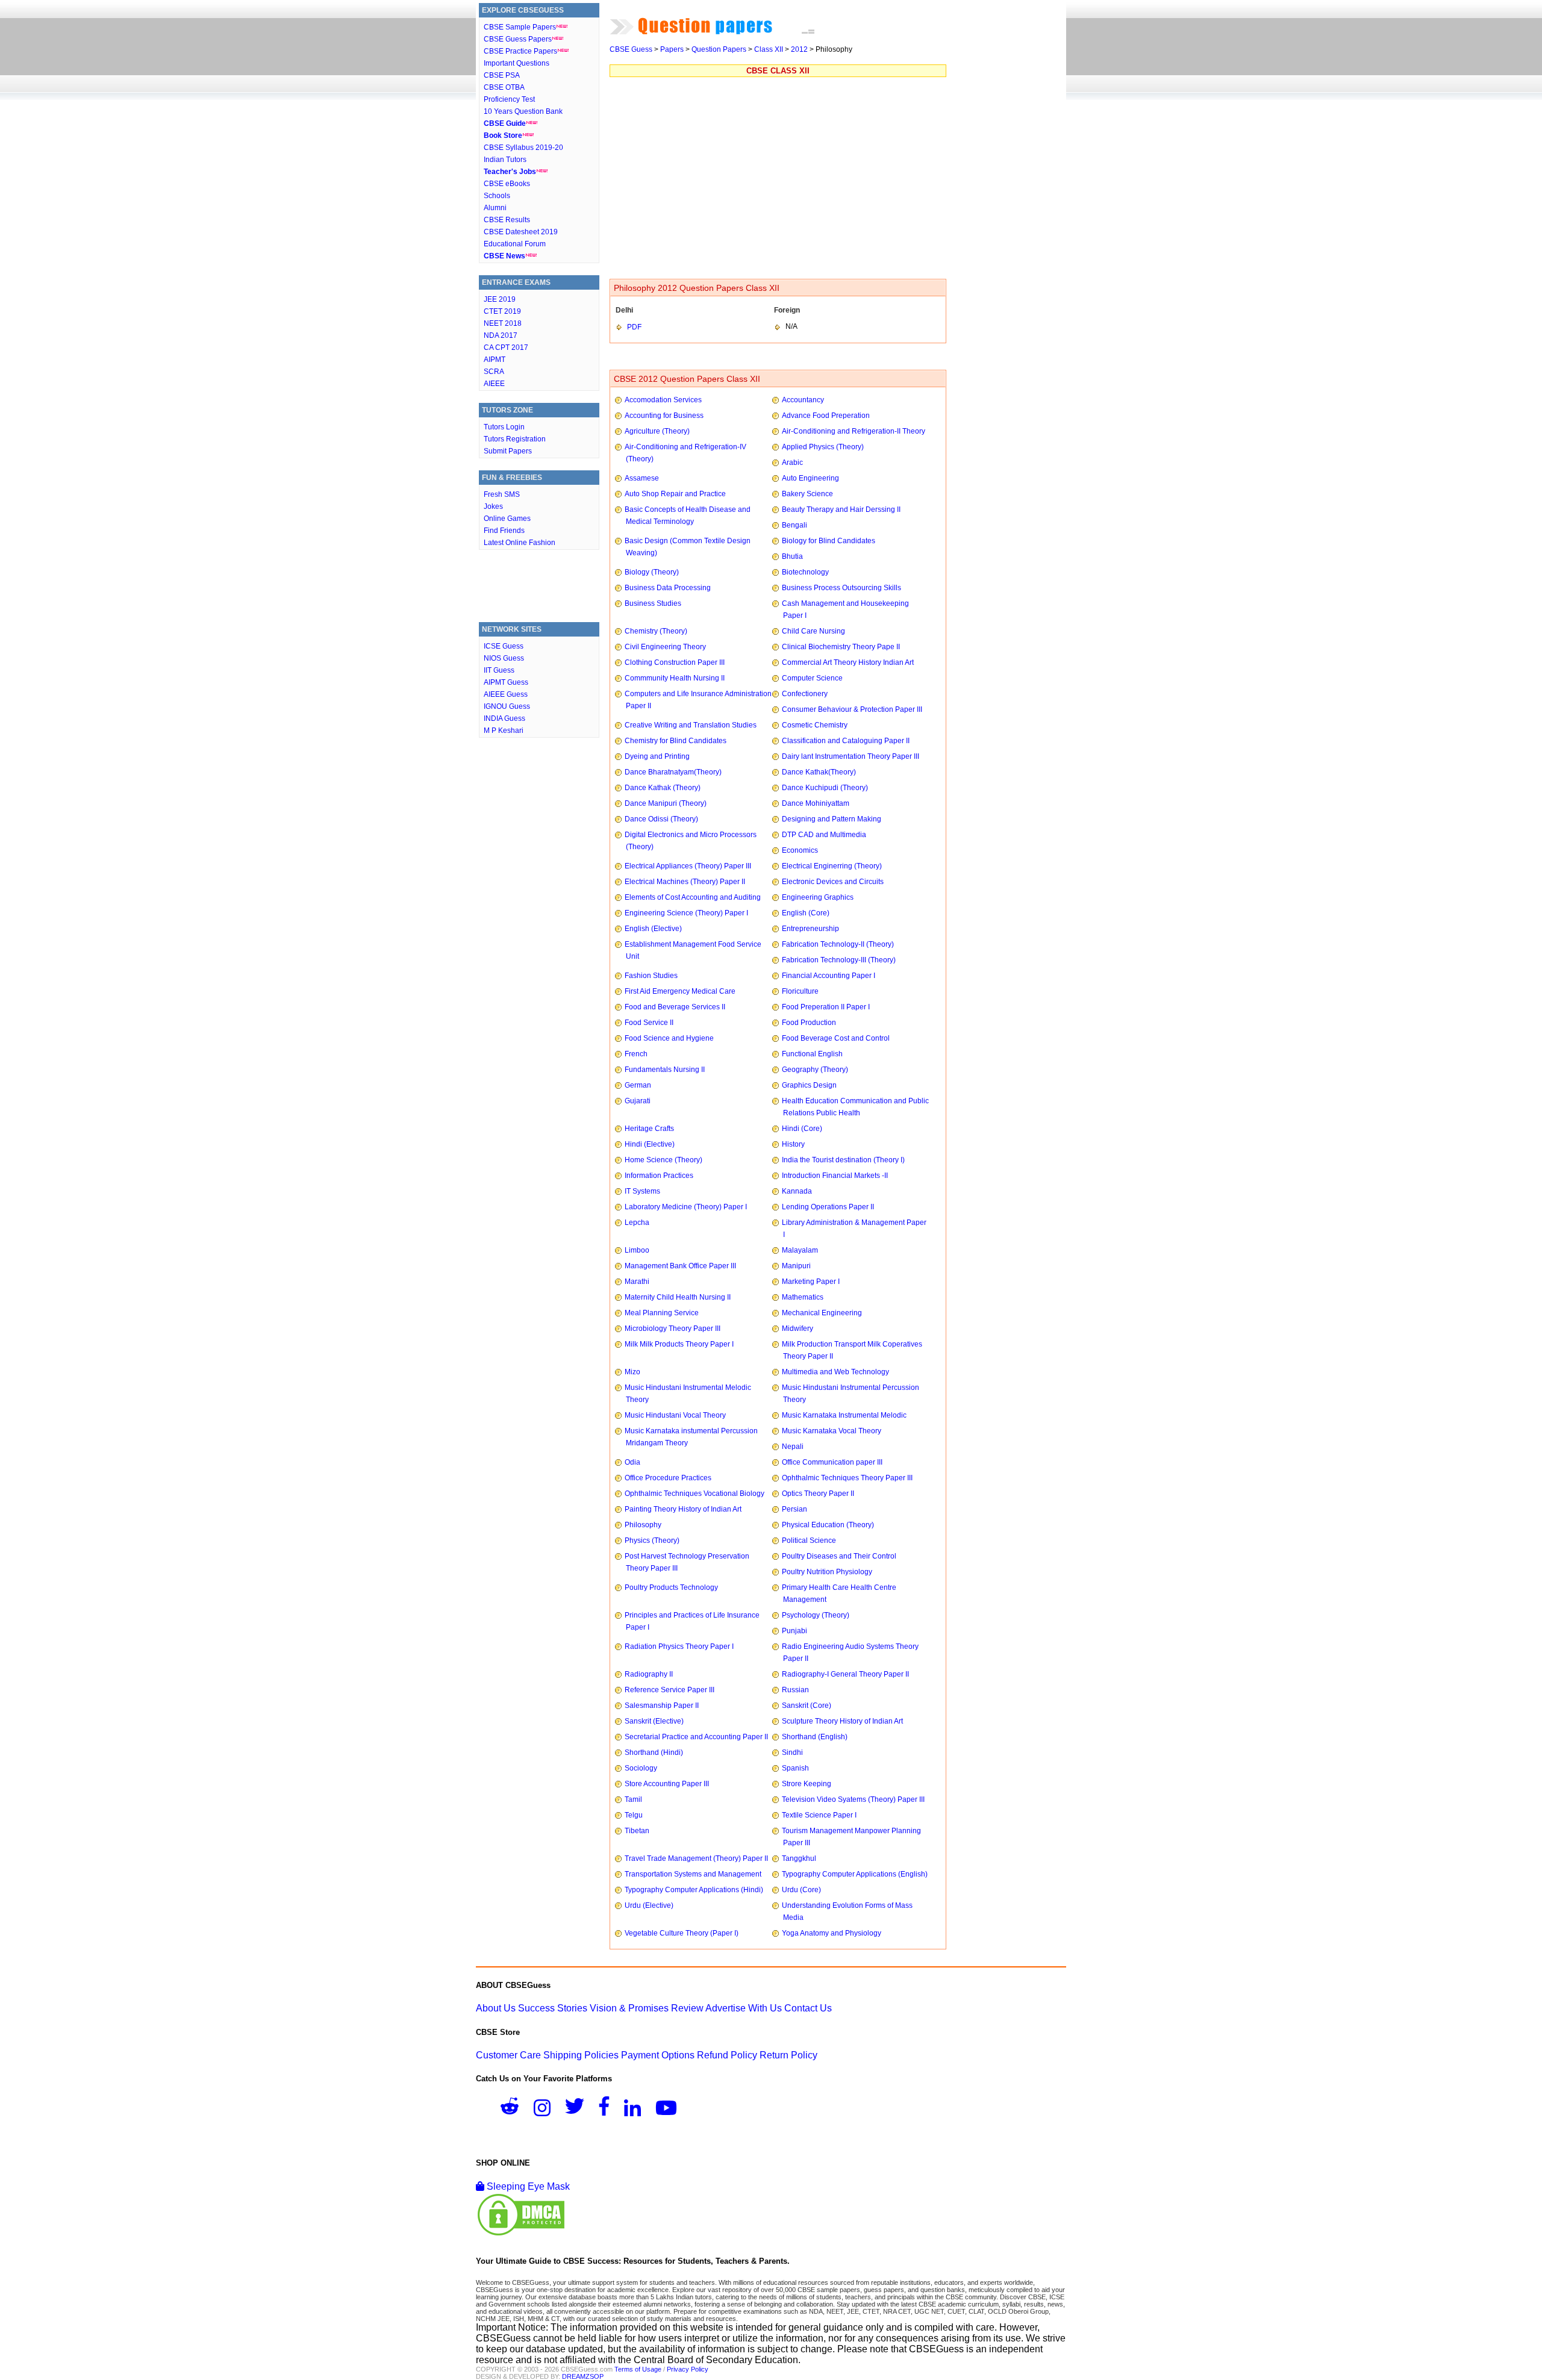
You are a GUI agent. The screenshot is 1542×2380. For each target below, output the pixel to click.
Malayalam (800, 1250)
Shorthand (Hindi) (654, 1752)
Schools (497, 196)
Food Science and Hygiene (669, 1038)
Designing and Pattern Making (832, 819)
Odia (632, 1462)
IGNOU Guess (507, 706)
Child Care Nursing (813, 631)
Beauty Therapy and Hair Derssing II (841, 509)
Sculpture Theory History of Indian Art (842, 1721)
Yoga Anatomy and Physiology (832, 1933)
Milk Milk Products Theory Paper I (679, 1344)
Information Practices (659, 1176)
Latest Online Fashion (520, 543)
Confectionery (805, 694)
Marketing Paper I (811, 1282)
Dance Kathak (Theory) (663, 788)
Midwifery (798, 1329)
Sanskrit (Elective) (654, 1721)
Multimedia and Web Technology (835, 1372)
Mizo (632, 1372)
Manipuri (796, 1266)
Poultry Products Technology (671, 1587)
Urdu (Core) (801, 1890)
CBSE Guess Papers (518, 39)
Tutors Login (504, 427)
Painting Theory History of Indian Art (683, 1509)
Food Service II (649, 1023)
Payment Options (658, 2055)
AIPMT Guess (506, 682)
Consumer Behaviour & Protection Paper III (852, 709)
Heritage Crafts (649, 1129)
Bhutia (792, 556)
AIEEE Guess (506, 694)
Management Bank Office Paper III (680, 1266)
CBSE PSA (502, 75)
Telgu (634, 1815)
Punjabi (794, 1631)
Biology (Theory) (652, 572)
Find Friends (504, 531)
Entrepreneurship (810, 929)
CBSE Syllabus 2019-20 (523, 148)
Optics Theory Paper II (818, 1494)
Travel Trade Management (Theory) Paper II (696, 1858)
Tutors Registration (515, 439)
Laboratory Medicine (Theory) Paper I (686, 1207)
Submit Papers (508, 451)
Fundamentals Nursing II (665, 1070)
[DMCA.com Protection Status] (521, 2234)
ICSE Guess (504, 646)
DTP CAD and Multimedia (824, 835)
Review (687, 2008)
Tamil (633, 1799)
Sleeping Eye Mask (527, 2186)
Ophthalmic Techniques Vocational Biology (695, 1494)
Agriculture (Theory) (657, 431)
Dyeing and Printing (657, 756)
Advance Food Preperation (826, 416)
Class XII (769, 49)
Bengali (794, 525)
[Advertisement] (539, 589)
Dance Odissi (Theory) (661, 819)
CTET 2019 (502, 311)
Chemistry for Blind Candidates (676, 741)
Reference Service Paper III (670, 1690)
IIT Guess (499, 670)
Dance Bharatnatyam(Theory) (673, 772)
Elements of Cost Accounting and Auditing (693, 897)
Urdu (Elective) (649, 1905)
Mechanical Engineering (822, 1313)
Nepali (793, 1447)
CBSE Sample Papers (520, 27)
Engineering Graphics (818, 897)
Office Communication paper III (832, 1462)
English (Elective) (653, 929)
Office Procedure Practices (668, 1478)
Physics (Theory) (652, 1540)
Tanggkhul (799, 1858)
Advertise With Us (744, 2008)
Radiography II (649, 1674)
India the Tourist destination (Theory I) (843, 1160)
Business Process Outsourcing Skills (841, 588)
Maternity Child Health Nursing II (678, 1297)
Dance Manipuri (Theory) (666, 803)
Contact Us (808, 2008)
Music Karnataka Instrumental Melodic (844, 1415)
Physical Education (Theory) (828, 1525)
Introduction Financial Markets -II (835, 1176)
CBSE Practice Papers (520, 51)
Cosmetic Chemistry (815, 725)
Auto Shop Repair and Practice (675, 494)
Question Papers (719, 49)
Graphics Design (809, 1085)
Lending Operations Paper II (828, 1207)
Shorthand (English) (815, 1737)
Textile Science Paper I (819, 1815)
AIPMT (495, 360)
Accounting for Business (664, 416)
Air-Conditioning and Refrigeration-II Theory (854, 431)
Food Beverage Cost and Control (836, 1038)
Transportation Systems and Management (693, 1874)
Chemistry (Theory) (656, 631)
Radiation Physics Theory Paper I (679, 1646)
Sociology (641, 1768)
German (638, 1085)
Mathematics (803, 1297)
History (793, 1144)
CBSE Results (507, 220)
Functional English (812, 1054)
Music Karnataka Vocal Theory (832, 1431)
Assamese (642, 478)
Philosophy (643, 1525)
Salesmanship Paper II (662, 1706)
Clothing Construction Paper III (675, 662)
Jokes (493, 506)
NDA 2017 (501, 335)
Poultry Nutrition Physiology (827, 1572)
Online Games (507, 519)
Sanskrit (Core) (807, 1706)
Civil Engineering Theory (665, 647)
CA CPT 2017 (506, 347)
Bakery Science (807, 494)
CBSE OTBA (504, 87)
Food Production (809, 1023)
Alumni (495, 208)
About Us (496, 2008)
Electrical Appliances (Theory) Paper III (688, 866)
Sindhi (792, 1752)
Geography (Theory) (815, 1070)
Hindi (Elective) (650, 1144)
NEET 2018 (503, 323)
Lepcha (637, 1223)
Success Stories (553, 2008)
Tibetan (637, 1831)
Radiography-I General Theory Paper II (845, 1674)
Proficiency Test (509, 99)
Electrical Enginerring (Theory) (832, 866)
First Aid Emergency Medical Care (680, 991)
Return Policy (788, 2055)
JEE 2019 (500, 299)
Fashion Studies (651, 976)
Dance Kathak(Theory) (819, 772)
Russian (795, 1690)
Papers (672, 49)
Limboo (637, 1250)
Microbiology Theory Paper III (673, 1329)
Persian (794, 1509)
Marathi (637, 1282)
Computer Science (812, 678)
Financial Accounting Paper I (829, 976)
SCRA (494, 372)
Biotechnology (805, 572)
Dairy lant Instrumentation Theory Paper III (851, 756)
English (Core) (806, 913)
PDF (634, 327)
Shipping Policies (581, 2055)
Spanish (795, 1768)
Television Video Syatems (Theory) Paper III (853, 1799)
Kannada (797, 1191)
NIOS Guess (504, 658)
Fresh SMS (502, 494)
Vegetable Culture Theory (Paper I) (682, 1933)
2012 (799, 49)
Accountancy (803, 400)
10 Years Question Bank (523, 111)
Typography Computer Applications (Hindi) (694, 1890)
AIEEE (494, 384)
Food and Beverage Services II (675, 1007)
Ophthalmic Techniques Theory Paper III (847, 1478)
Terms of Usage (638, 2369)
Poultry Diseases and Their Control (839, 1556)
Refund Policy (727, 2055)
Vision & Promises (629, 2008)
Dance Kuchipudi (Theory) (825, 788)
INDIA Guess (504, 718)
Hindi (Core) (802, 1129)
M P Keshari (504, 731)
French (636, 1054)
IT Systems (642, 1191)
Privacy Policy (688, 2369)
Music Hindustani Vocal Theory (675, 1415)
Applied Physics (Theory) (823, 447)
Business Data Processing (668, 588)
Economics (800, 850)
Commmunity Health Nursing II (675, 678)
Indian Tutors (505, 160)
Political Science (809, 1540)
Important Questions (517, 63)
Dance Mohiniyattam (816, 803)
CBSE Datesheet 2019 (521, 232)
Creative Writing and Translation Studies (691, 725)
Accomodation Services (663, 400)
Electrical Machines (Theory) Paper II (685, 882)
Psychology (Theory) (816, 1615)
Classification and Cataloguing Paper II (846, 741)
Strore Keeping (807, 1784)
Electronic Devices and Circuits (833, 882)
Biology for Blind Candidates (829, 541)
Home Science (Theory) (663, 1160)
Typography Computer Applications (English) (855, 1874)
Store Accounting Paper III (667, 1784)
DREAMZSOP (583, 2376)
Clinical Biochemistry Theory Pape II (841, 647)
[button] (516, 2110)
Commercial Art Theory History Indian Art (848, 662)
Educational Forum (515, 244)
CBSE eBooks (507, 184)
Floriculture (800, 991)
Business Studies (653, 603)
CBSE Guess (631, 49)
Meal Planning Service (662, 1313)
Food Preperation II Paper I (826, 1007)
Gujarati (638, 1101)
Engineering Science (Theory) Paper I (686, 913)
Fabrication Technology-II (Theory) (838, 944)
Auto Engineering (810, 478)
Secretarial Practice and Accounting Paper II (696, 1737)
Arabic (792, 463)
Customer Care (508, 2055)
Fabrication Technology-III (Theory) (839, 960)
